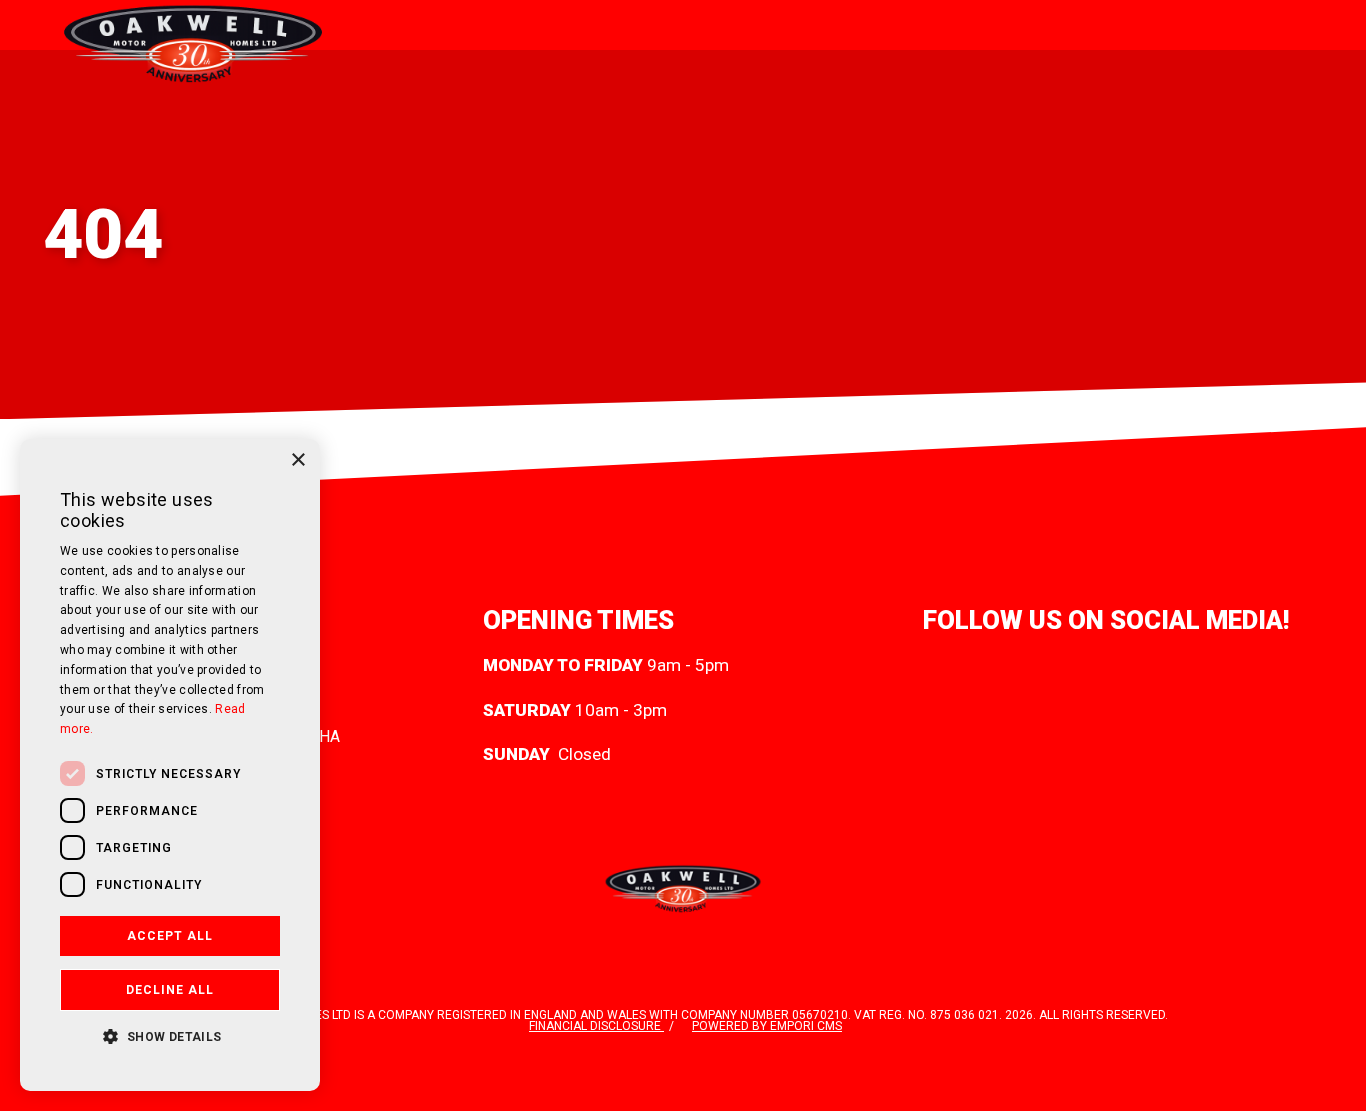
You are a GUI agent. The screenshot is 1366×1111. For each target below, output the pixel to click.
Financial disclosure (596, 1026)
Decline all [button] (170, 990)
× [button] (297, 460)
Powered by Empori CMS (767, 1026)
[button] (170, 1035)
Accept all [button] (170, 936)
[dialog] (170, 765)
